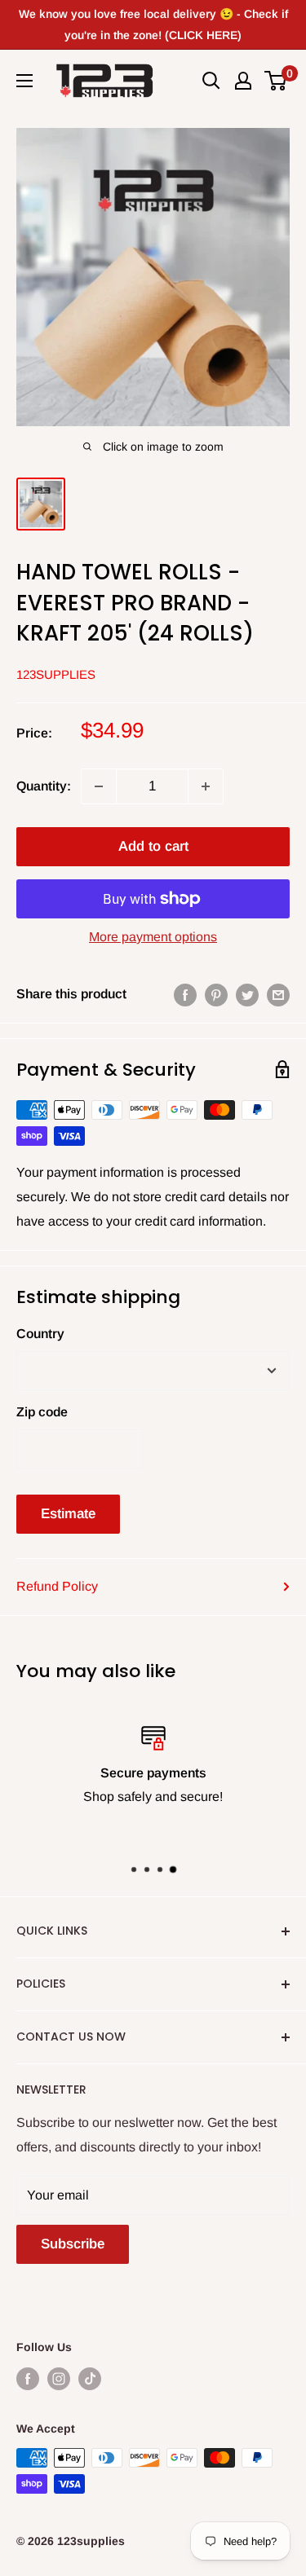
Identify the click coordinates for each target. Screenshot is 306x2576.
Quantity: (44, 786)
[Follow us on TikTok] (90, 2378)
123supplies (56, 674)
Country (40, 1334)
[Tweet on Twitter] (247, 994)
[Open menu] (24, 81)
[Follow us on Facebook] (28, 2378)
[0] (276, 81)
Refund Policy (57, 1586)
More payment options (153, 937)
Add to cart (153, 846)
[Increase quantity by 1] (206, 786)
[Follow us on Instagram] (59, 2378)
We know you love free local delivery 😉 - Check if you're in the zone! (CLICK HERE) (153, 24)
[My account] (243, 81)
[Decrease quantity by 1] (99, 786)
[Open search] (211, 81)
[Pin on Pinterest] (216, 994)
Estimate (68, 1514)
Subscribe (73, 2244)
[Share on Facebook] (185, 994)
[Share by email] (278, 994)
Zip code (42, 1412)
